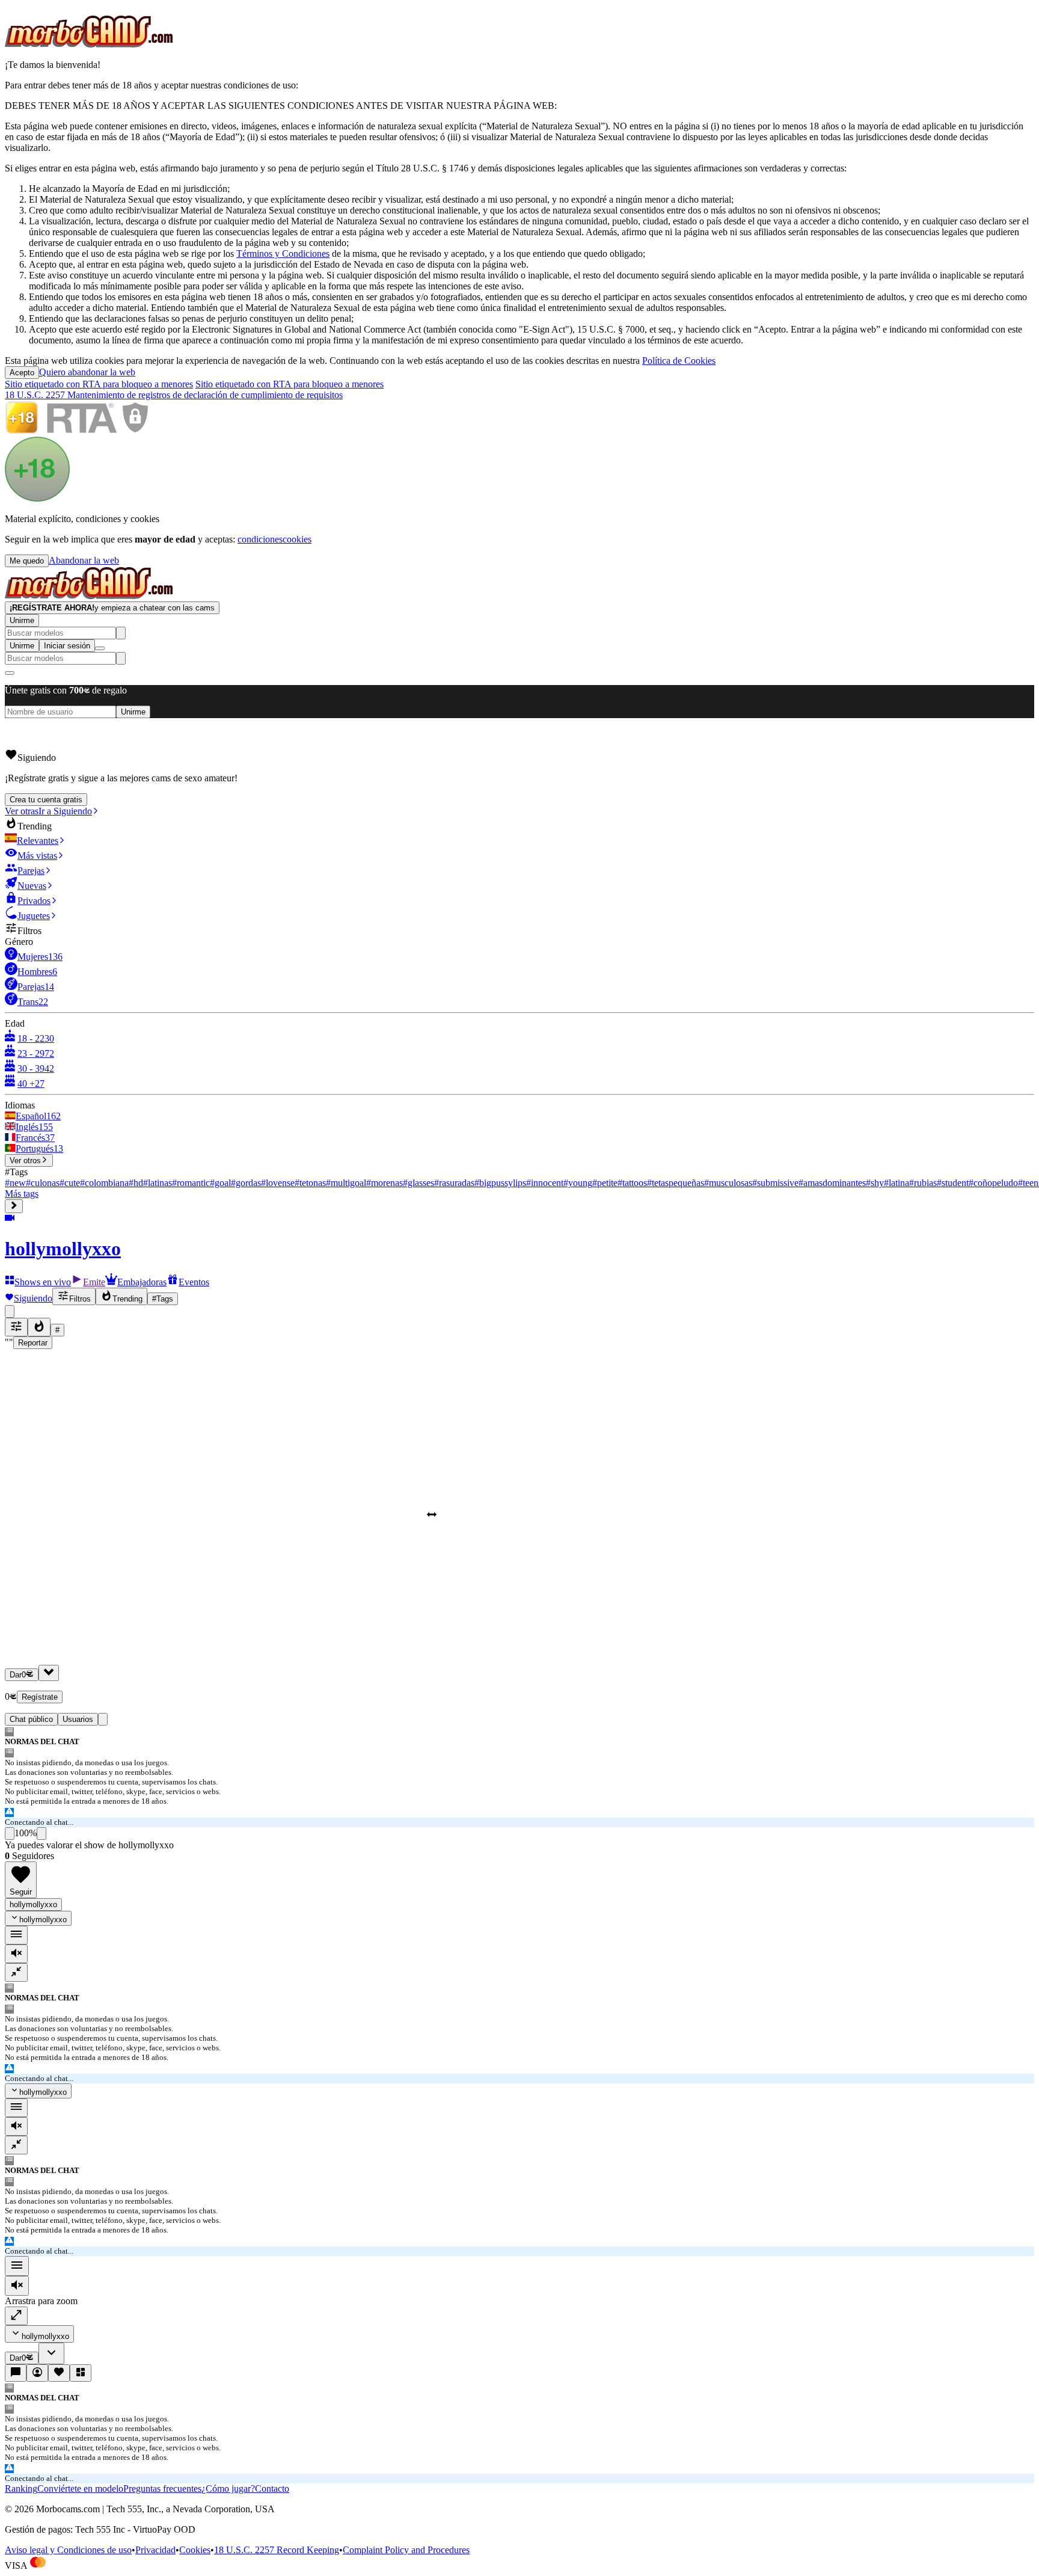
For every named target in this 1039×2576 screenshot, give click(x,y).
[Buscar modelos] (121, 633)
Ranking (21, 2488)
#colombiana (104, 1183)
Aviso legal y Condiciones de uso (68, 2550)
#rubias (923, 1183)
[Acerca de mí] (37, 2373)
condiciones (260, 539)
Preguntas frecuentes (162, 2488)
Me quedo (27, 561)
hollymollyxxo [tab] (33, 1904)
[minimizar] (16, 1972)
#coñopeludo (993, 1183)
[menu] (16, 1935)
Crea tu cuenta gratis (46, 800)
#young (578, 1183)
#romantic (191, 1183)
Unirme (22, 620)
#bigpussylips (500, 1183)
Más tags (22, 1194)
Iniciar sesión (67, 646)
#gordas (246, 1183)
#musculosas (728, 1183)
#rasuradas (454, 1183)
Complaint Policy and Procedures (406, 2550)
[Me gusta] (10, 1834)
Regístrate (40, 1697)
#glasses (418, 1183)
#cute (70, 1183)
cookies (297, 539)
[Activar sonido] (17, 2286)
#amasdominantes (832, 1183)
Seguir (21, 1892)
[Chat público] (16, 2373)
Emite (94, 1282)
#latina (896, 1183)
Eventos (194, 1282)
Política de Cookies (679, 361)
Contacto (272, 2488)
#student (953, 1183)
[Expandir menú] (14, 1206)
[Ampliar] (16, 2316)
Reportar (33, 1343)
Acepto (22, 373)
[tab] (103, 1719)
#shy (875, 1183)
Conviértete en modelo (80, 2488)
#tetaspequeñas (676, 1183)
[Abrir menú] (100, 648)
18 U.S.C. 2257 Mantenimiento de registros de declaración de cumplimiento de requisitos (174, 395)
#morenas (385, 1183)
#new (15, 1183)
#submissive (775, 1183)
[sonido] (16, 1954)
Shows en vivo (43, 1282)
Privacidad (155, 2550)
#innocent (545, 1183)
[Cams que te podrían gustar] (81, 2373)
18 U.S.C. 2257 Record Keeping (277, 2550)
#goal (220, 1183)
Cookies (195, 2550)
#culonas (43, 1183)
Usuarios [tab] (78, 1719)
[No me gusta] (41, 1834)
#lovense (278, 1183)
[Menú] (17, 2266)
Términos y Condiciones (283, 254)
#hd (136, 1183)
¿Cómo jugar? (228, 2488)
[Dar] (49, 1673)
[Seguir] (59, 2373)
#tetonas (310, 1183)
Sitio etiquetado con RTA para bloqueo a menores (99, 384)
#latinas (158, 1183)
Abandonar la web (84, 560)
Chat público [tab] (31, 1719)
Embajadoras (142, 1282)
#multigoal (346, 1183)
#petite (605, 1183)
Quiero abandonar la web (87, 372)
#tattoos (632, 1183)
